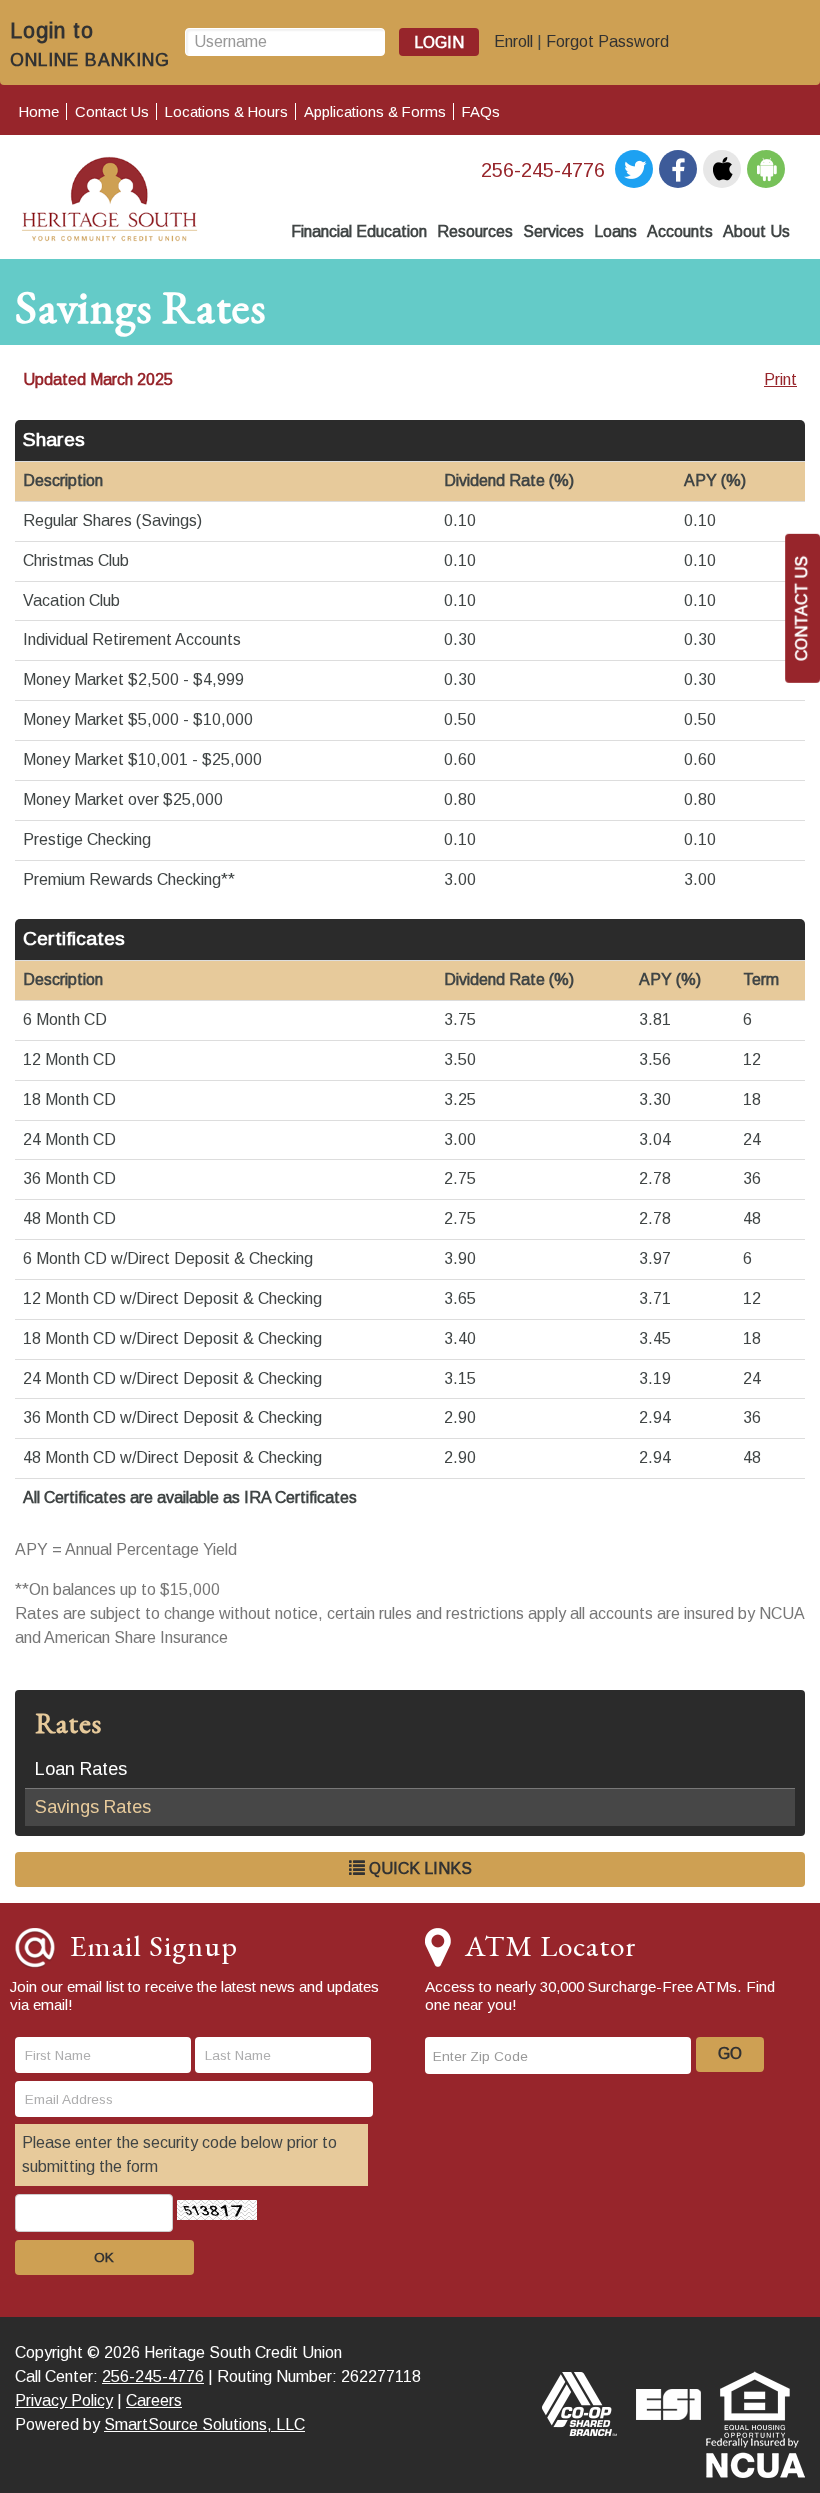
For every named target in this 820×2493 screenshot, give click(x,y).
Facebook (678, 169)
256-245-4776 (543, 170)
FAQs (481, 112)
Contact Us (112, 112)
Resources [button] (475, 231)
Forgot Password (607, 41)
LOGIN (439, 42)
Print (780, 379)
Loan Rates (81, 1769)
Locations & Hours (226, 112)
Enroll (513, 41)
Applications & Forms (375, 112)
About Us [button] (756, 231)
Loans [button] (615, 231)
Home (39, 112)
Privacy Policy (64, 2400)
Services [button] (553, 231)
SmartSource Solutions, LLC (204, 2424)
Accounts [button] (680, 231)
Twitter (634, 169)
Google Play (766, 169)
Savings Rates (93, 1807)
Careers (154, 2400)
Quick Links (418, 1868)
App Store (722, 169)
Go (730, 2053)
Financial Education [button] (359, 231)
